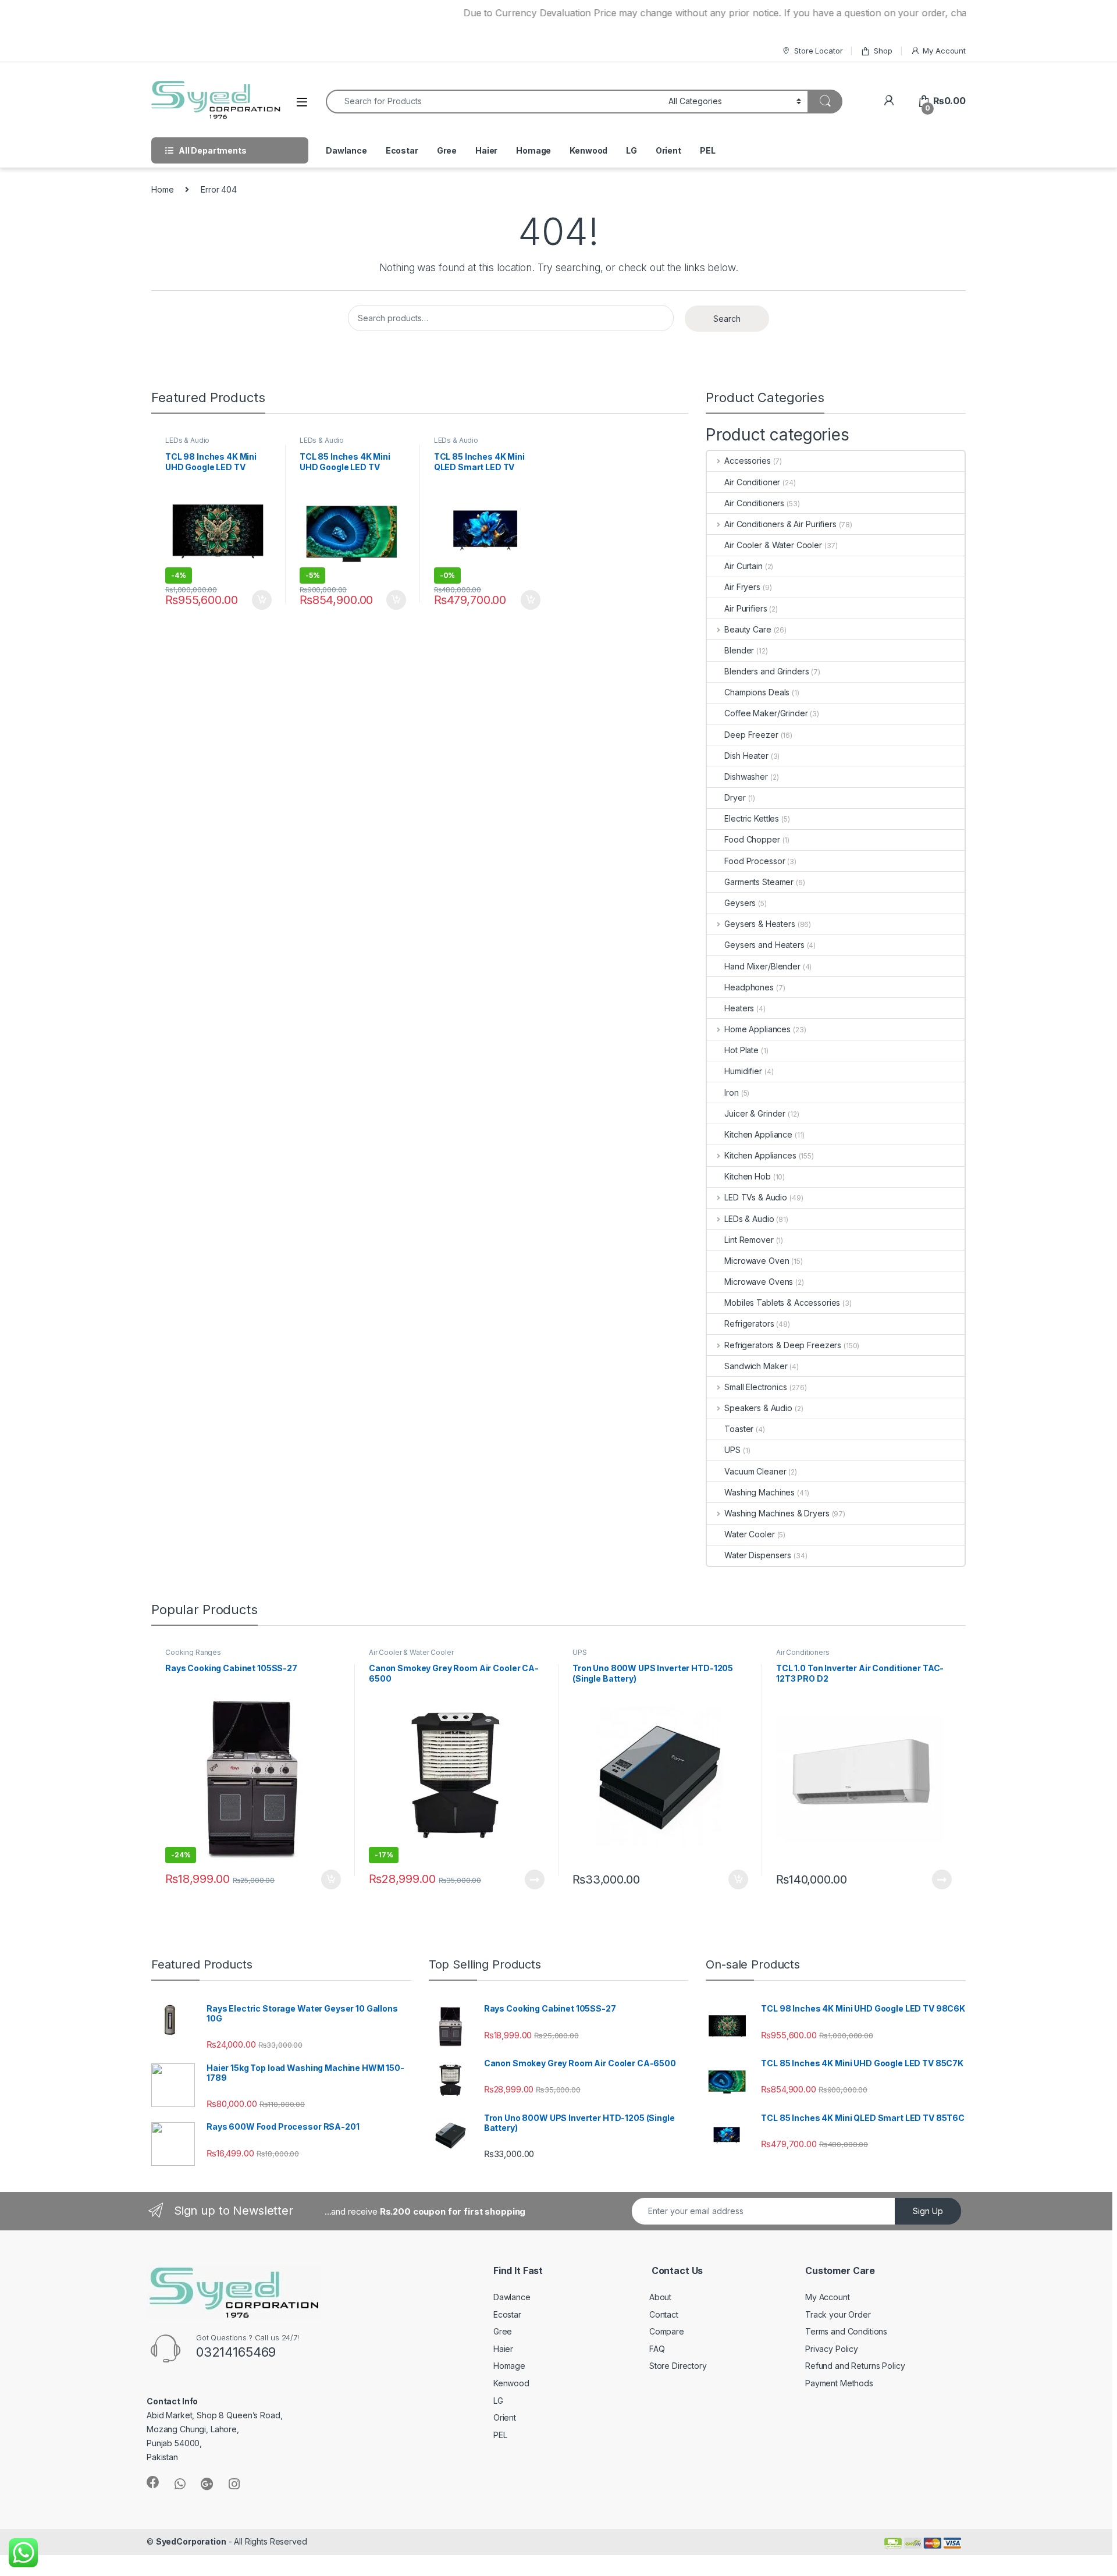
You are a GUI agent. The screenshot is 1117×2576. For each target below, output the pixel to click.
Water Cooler (749, 1534)
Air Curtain (743, 566)
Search (727, 319)
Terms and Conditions (846, 2331)
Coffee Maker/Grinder (766, 713)
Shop (883, 51)
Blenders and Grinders (766, 671)
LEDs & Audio (187, 440)
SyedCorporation (191, 2541)
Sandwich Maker (756, 1366)
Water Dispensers (758, 1555)
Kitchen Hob (747, 1176)
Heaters (739, 1008)
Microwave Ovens (759, 1282)
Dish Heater (746, 756)
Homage (533, 150)
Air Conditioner (752, 482)
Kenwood (588, 150)
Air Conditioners (754, 503)
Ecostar (402, 150)
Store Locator (818, 51)
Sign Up (928, 2211)
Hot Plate (741, 1050)
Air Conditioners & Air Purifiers (780, 524)
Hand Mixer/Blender (762, 966)
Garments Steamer (759, 882)
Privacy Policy (832, 2349)
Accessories (747, 461)
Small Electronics (755, 1387)
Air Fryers (742, 587)
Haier (486, 150)
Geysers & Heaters (760, 924)
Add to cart (262, 600)
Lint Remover (749, 1240)
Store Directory (678, 2366)
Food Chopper (752, 839)
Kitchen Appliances (760, 1155)
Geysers (740, 903)
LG (632, 150)
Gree (447, 150)
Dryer (735, 797)
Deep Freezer (751, 735)
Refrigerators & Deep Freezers (783, 1345)
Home (162, 189)
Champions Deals (757, 692)
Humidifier (743, 1071)
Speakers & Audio (758, 1408)
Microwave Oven (757, 1261)
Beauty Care (748, 629)
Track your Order (838, 2314)
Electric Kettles (752, 818)
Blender (739, 650)
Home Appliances (757, 1029)
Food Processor (755, 861)
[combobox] (494, 102)
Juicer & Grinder (755, 1113)
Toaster (739, 1429)
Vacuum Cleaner (755, 1471)
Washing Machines (760, 1492)
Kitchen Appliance (758, 1134)
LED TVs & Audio (756, 1197)
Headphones (749, 987)
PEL (708, 150)
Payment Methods (839, 2383)
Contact (664, 2314)
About (660, 2297)
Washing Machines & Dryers (777, 1513)
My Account (944, 51)
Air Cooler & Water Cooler (773, 545)
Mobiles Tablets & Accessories (782, 1303)
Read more (535, 1879)
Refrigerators (749, 1323)
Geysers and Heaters (764, 945)
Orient (668, 150)
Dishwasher (746, 777)
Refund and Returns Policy (855, 2366)
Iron (731, 1092)
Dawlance (346, 150)
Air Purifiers (746, 608)
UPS (732, 1450)
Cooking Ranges (193, 1652)
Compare (667, 2331)
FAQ (657, 2349)
